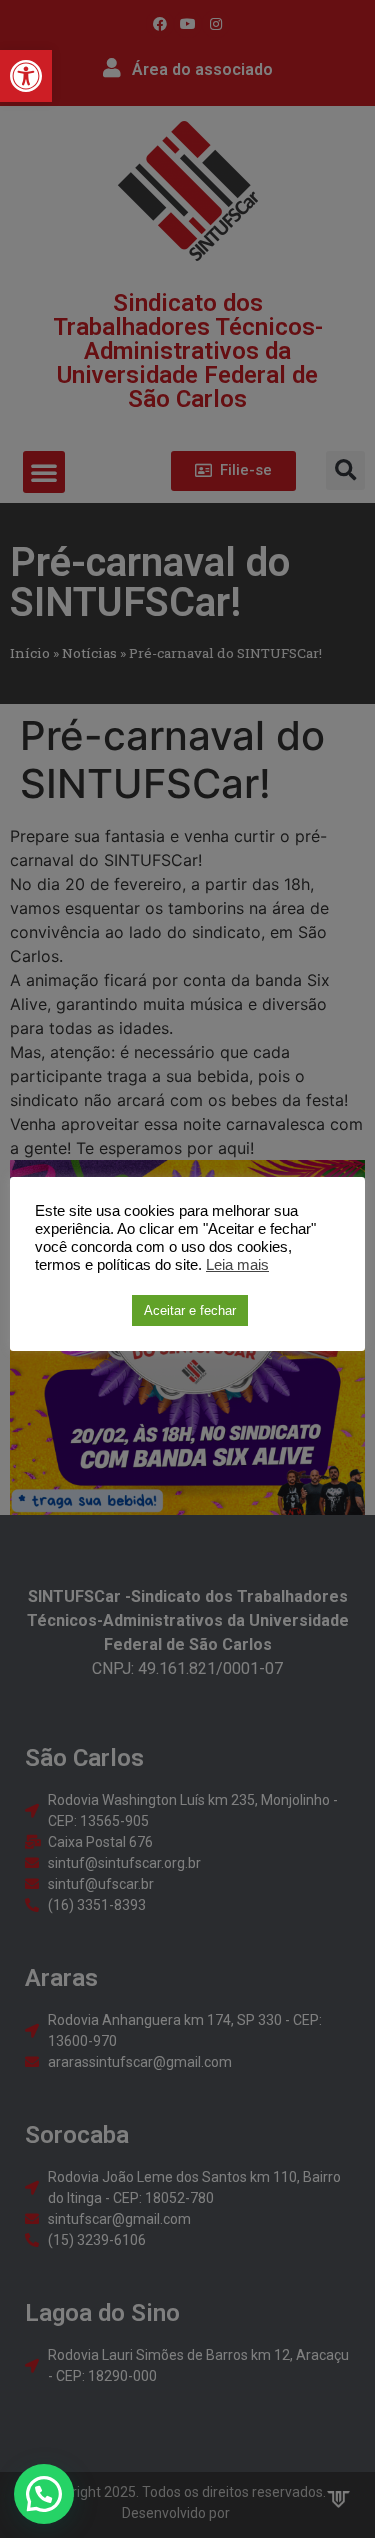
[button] (26, 76)
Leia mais (237, 1265)
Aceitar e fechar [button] (190, 1310)
